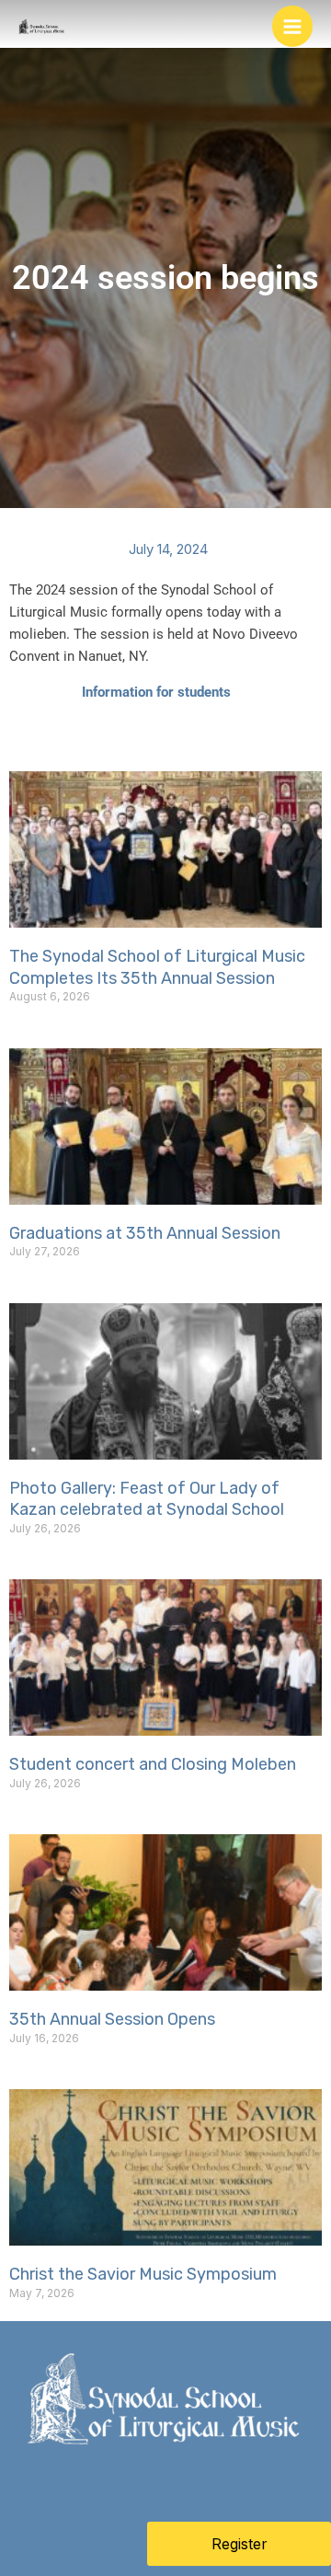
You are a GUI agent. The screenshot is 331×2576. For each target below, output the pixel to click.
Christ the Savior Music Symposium (143, 2274)
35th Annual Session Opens (112, 2019)
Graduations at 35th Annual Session (145, 1233)
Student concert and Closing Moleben (153, 1764)
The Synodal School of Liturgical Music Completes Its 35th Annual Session (157, 967)
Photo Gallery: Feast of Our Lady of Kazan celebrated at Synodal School (147, 1499)
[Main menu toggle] (293, 26)
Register (240, 2544)
